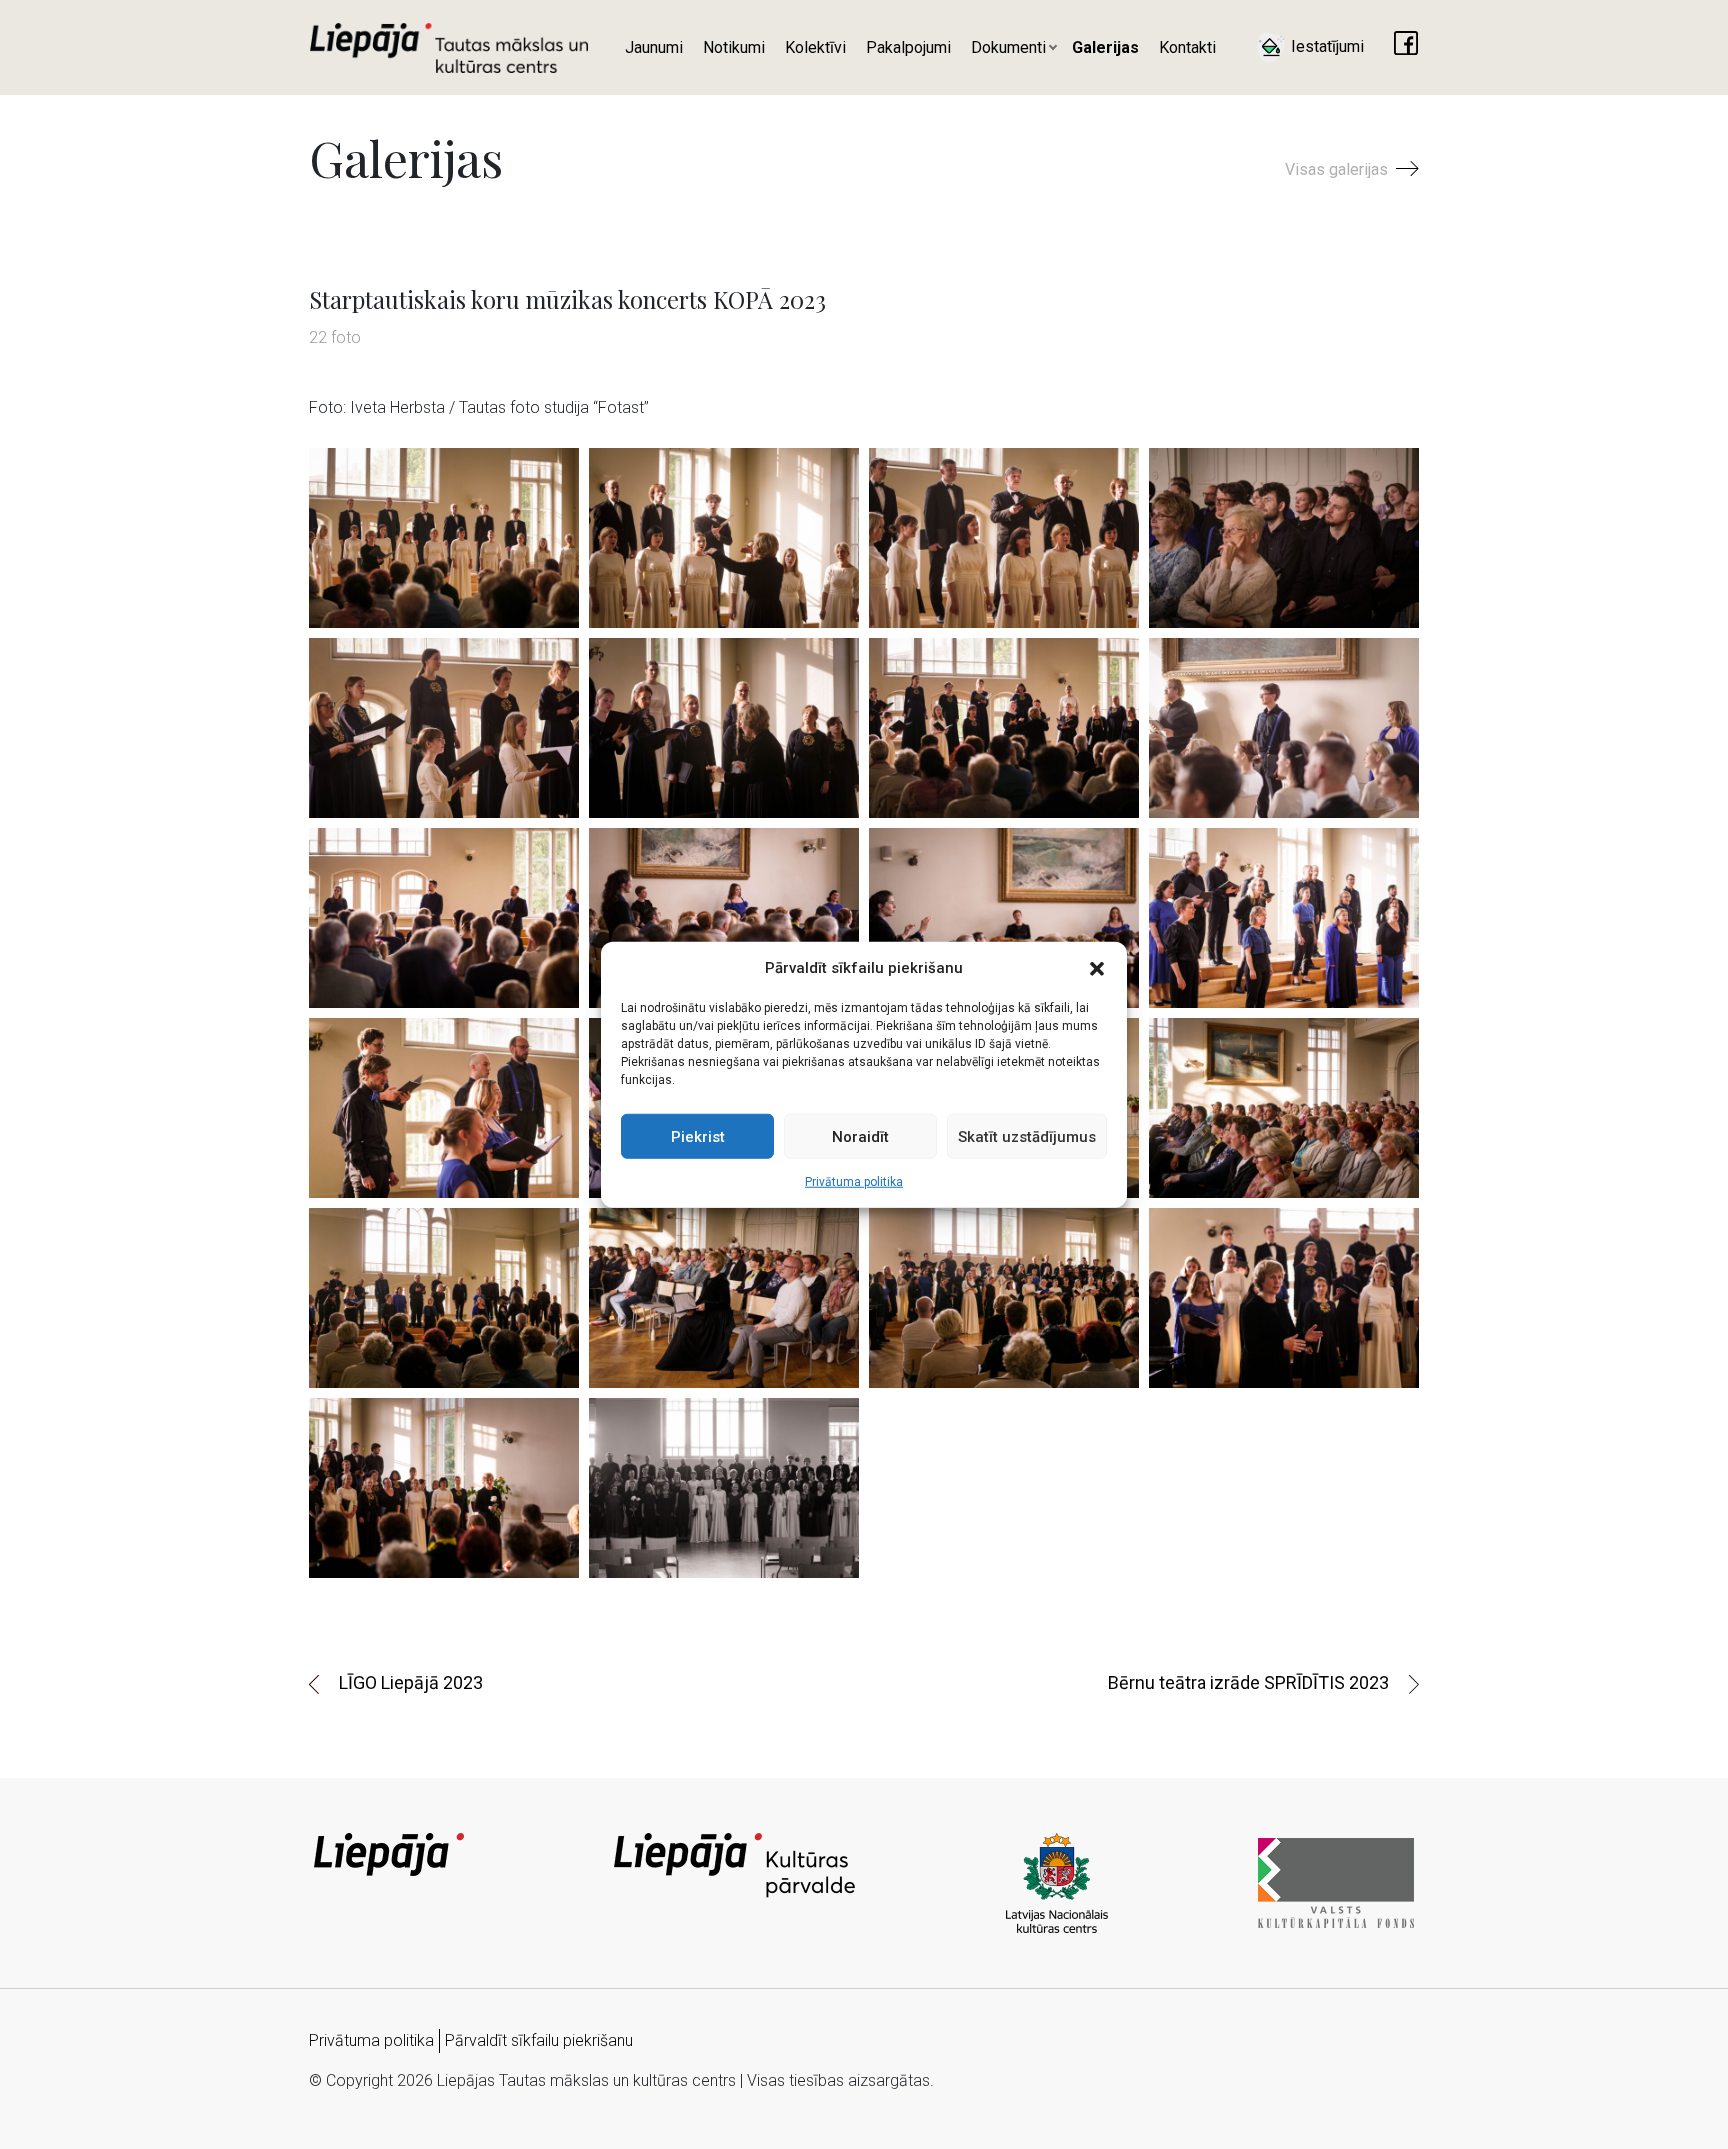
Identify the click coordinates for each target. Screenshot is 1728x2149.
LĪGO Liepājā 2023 (411, 1682)
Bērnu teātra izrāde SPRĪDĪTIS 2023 (1248, 1682)
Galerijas (1105, 47)
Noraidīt (860, 1136)
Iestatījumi (1325, 46)
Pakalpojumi (908, 47)
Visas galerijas (1338, 169)
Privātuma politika (854, 1182)
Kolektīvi (815, 47)
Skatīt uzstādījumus (1027, 1136)
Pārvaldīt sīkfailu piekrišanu (539, 2040)
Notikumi (734, 47)
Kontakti (1187, 47)
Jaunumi (654, 47)
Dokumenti (1008, 47)
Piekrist (698, 1136)
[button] (1097, 968)
